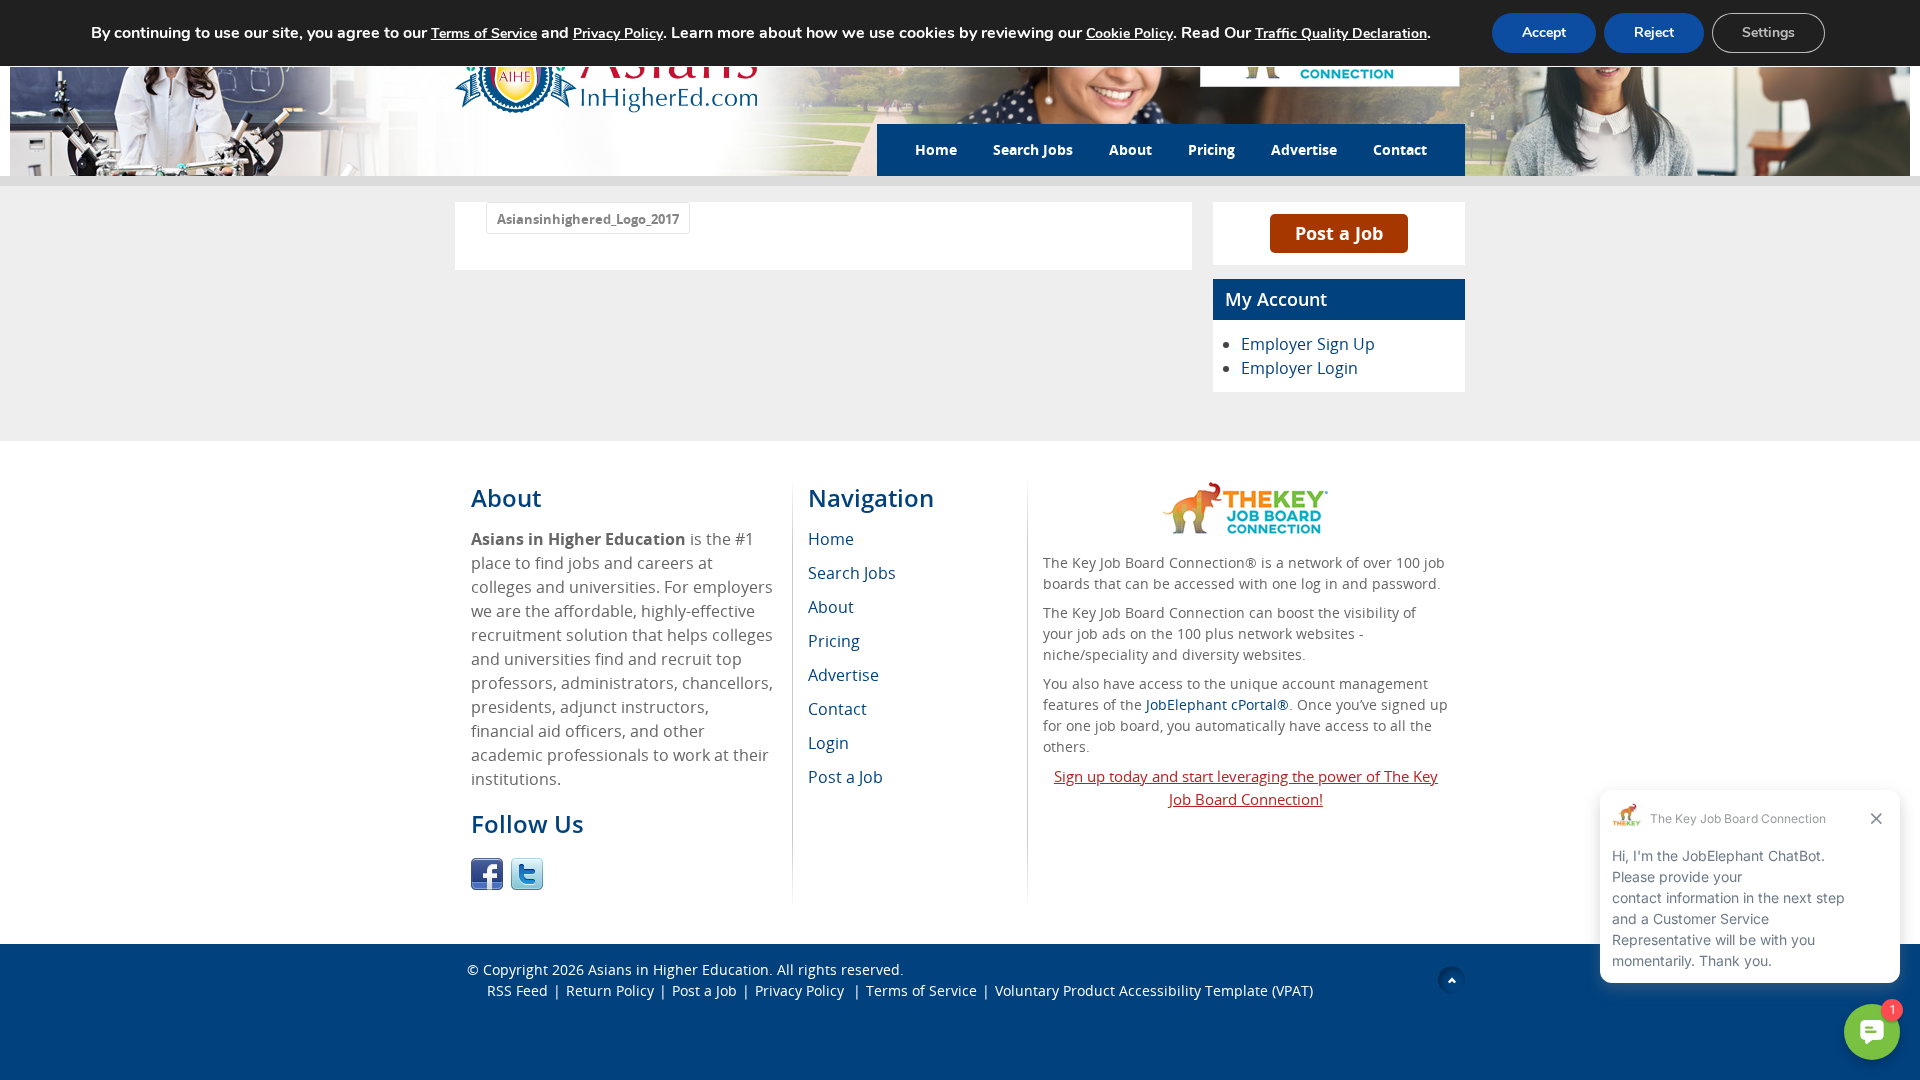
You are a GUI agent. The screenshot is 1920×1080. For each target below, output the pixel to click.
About (1130, 149)
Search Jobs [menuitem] (852, 573)
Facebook (487, 874)
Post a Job (1339, 233)
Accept (1544, 32)
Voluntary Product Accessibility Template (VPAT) (1154, 990)
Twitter (527, 874)
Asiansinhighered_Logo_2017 (588, 219)
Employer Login (1299, 368)
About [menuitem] (831, 607)
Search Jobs (1033, 149)
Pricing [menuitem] (834, 641)
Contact (1400, 149)
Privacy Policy (801, 990)
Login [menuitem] (828, 743)
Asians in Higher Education (678, 969)
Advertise (1304, 149)
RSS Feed (517, 990)
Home (936, 149)
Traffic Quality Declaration (1341, 33)
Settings (1768, 32)
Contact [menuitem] (837, 709)
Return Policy (610, 990)
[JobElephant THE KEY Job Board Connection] (1245, 491)
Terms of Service (921, 990)
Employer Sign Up (1308, 344)
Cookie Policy (1129, 33)
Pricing (1211, 149)
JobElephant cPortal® (1217, 704)
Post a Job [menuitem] (845, 777)
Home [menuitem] (831, 539)
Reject (1654, 32)
